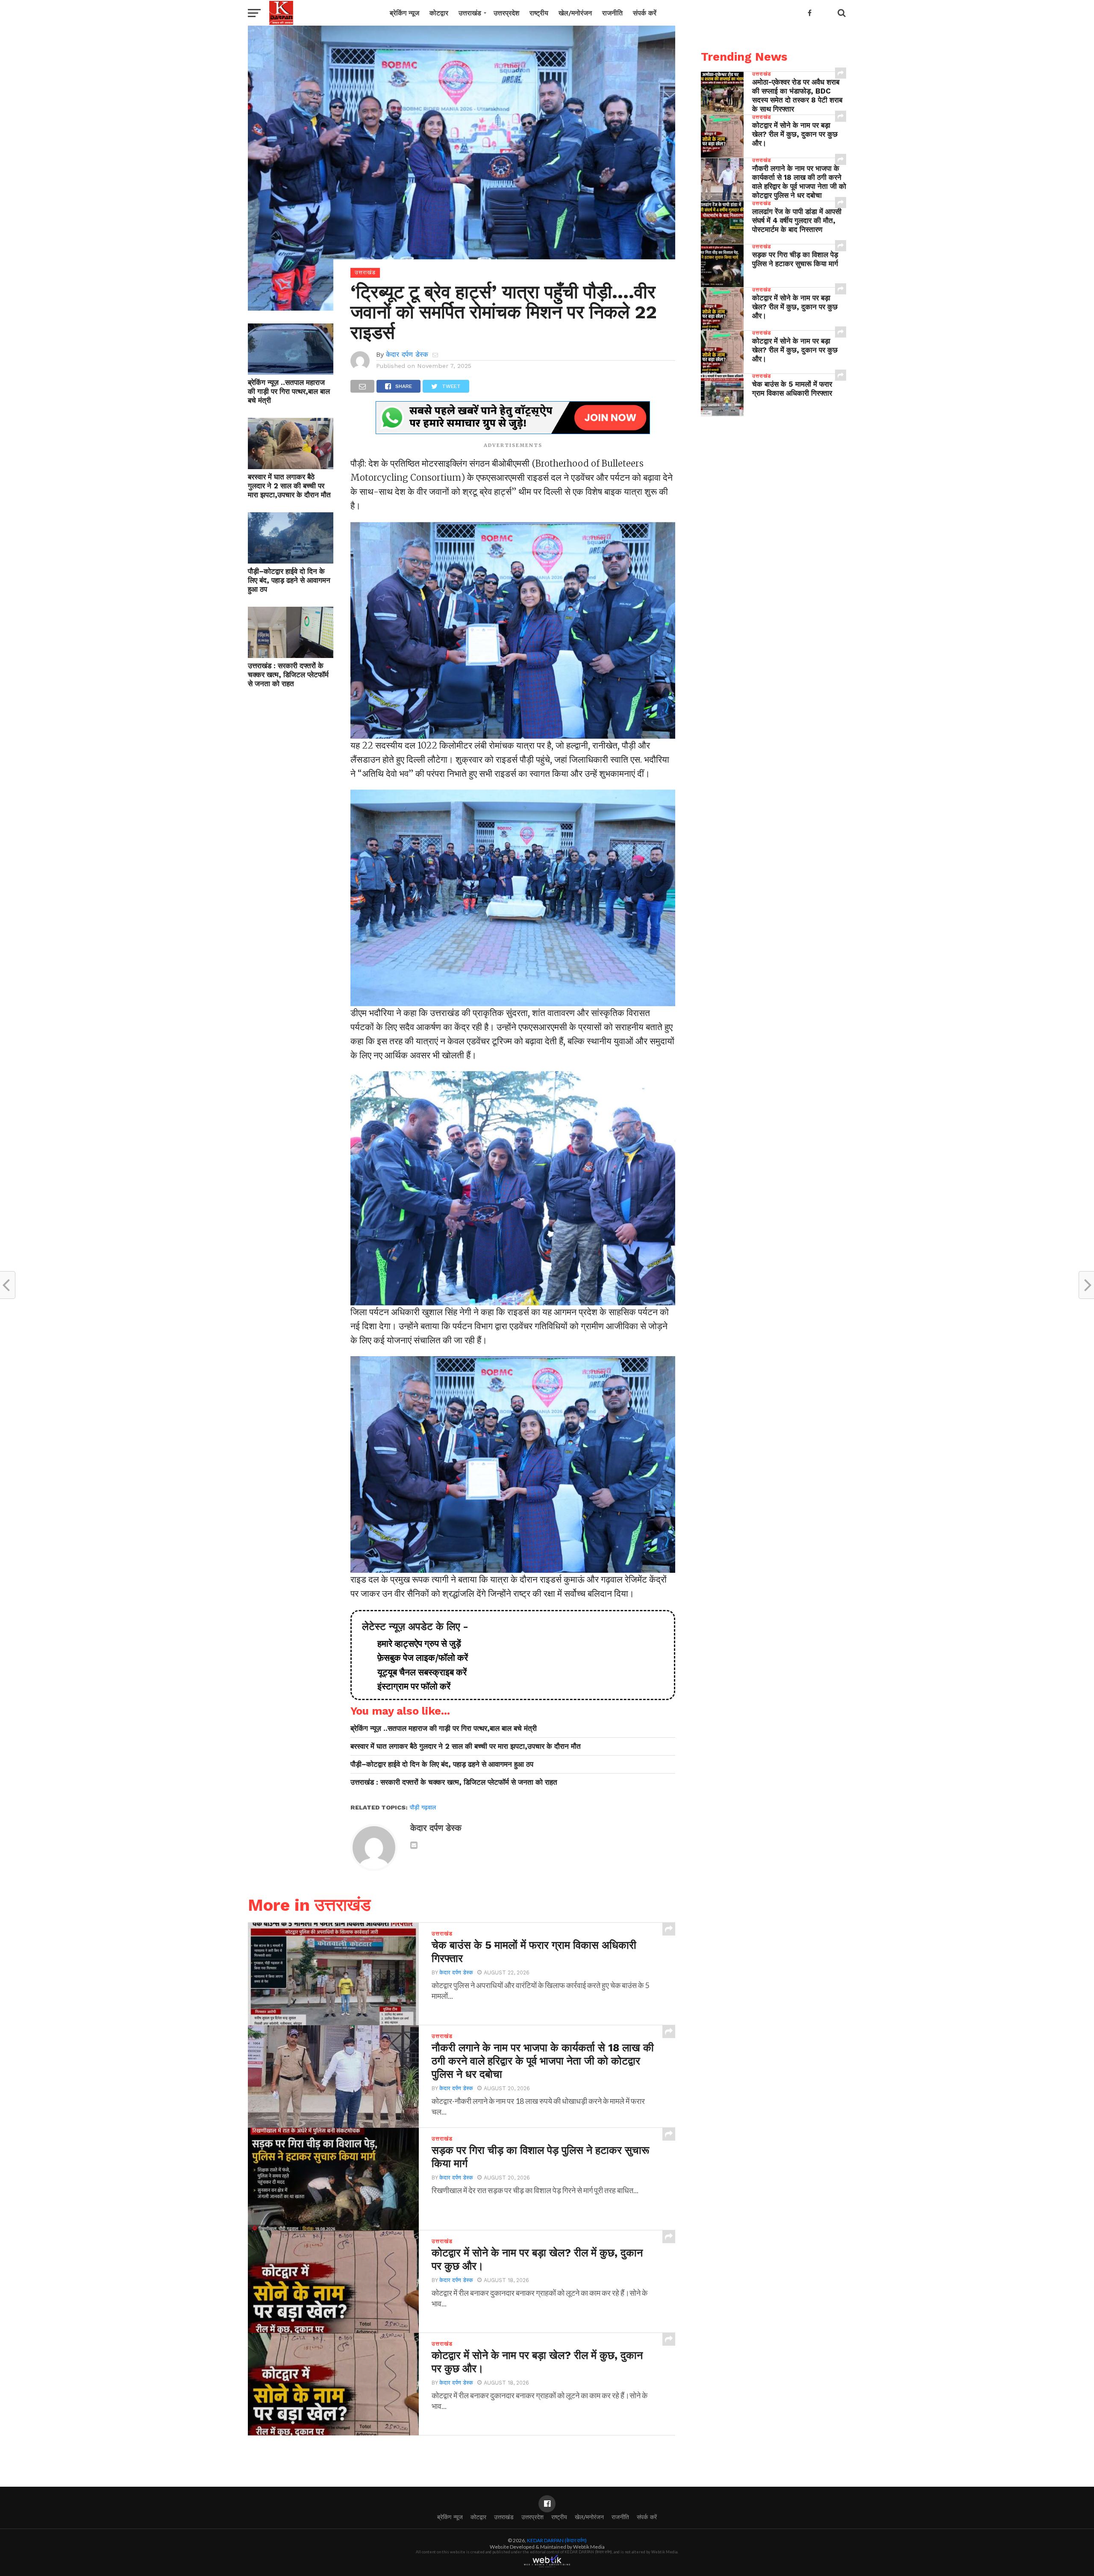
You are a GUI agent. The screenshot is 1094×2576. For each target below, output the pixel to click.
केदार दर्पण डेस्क (407, 354)
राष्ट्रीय (539, 13)
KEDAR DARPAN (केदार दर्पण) (557, 2540)
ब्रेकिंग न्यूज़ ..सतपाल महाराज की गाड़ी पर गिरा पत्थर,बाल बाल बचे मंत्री (289, 391)
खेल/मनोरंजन (575, 13)
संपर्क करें (645, 13)
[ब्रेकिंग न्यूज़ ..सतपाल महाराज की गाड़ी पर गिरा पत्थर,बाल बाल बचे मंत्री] (291, 372)
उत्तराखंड (470, 13)
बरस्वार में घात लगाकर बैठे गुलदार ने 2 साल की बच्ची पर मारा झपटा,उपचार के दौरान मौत (289, 486)
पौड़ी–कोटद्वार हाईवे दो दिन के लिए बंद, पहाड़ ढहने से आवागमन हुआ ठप (289, 580)
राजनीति (612, 13)
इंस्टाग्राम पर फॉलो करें (410, 1686)
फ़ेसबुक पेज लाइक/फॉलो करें (418, 1658)
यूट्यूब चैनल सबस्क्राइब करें (418, 1672)
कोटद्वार (439, 13)
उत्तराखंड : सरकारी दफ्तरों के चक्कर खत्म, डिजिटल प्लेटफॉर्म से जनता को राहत (288, 675)
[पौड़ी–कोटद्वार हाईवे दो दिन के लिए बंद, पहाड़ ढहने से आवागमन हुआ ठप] (291, 561)
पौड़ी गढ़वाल (423, 1807)
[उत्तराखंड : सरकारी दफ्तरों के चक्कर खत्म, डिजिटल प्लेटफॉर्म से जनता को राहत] (291, 655)
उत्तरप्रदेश (506, 13)
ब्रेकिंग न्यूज (404, 13)
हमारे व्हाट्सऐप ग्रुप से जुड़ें (415, 1644)
